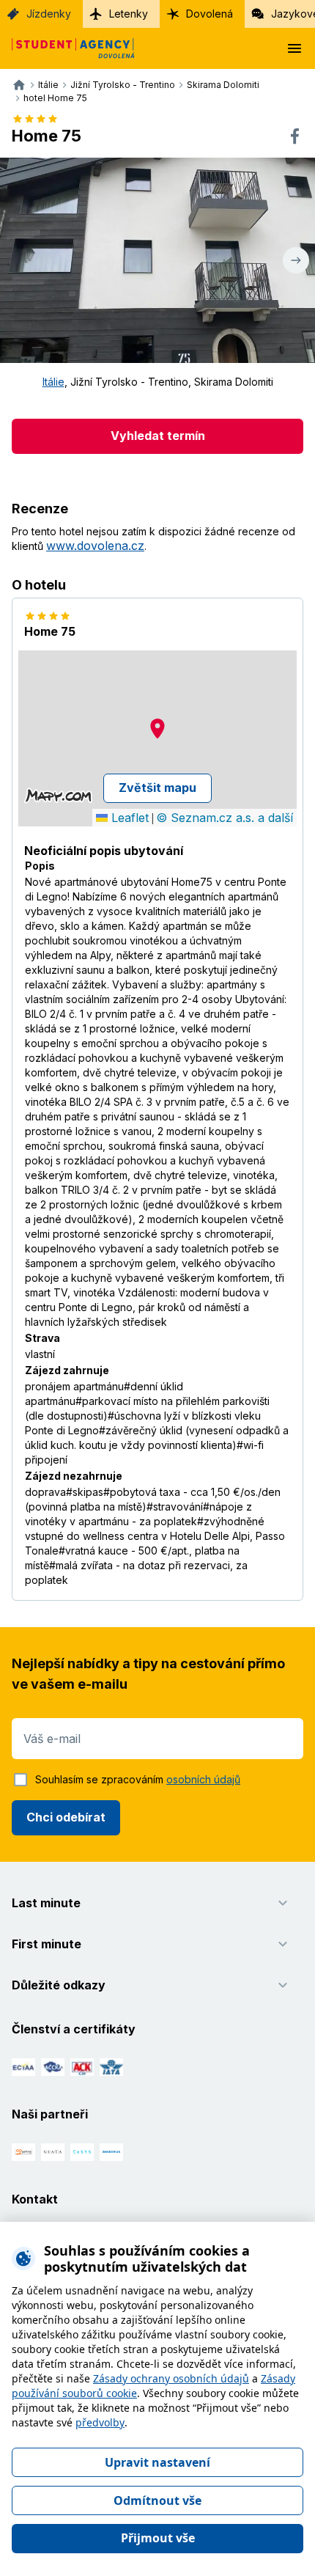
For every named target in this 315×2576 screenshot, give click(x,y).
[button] (157, 729)
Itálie (53, 382)
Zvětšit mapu (157, 788)
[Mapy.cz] (58, 796)
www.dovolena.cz (95, 546)
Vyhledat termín (158, 436)
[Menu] (294, 48)
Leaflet (128, 818)
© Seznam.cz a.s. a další (225, 818)
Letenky (129, 14)
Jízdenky (49, 14)
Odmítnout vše (157, 2500)
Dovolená (210, 14)
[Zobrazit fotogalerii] (157, 260)
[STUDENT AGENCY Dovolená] (67, 48)
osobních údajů (203, 1779)
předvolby (100, 2422)
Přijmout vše (158, 2538)
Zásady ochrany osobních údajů (171, 2378)
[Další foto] (296, 260)
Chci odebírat (66, 1817)
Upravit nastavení (157, 2462)
